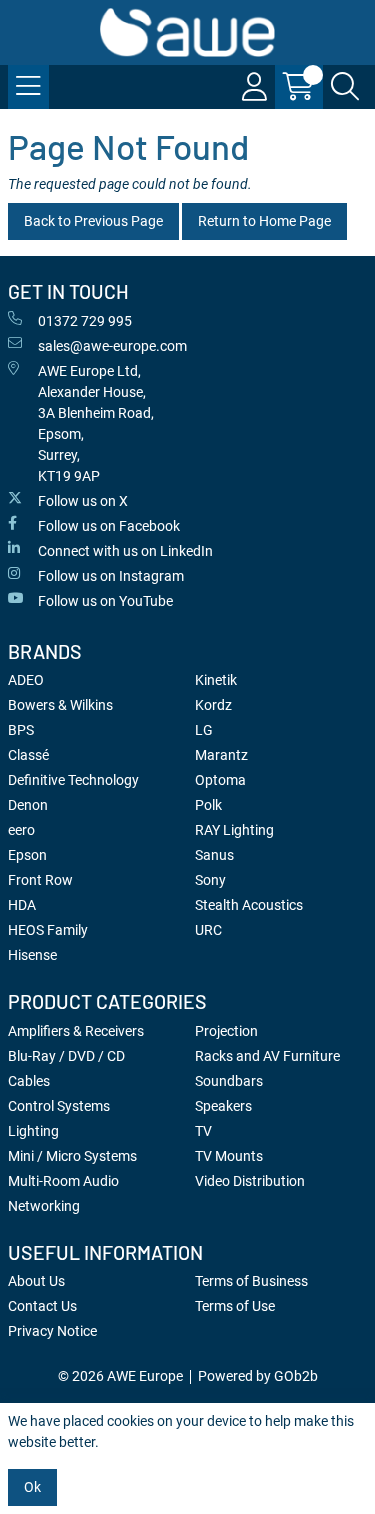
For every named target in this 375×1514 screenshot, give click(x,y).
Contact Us (42, 1306)
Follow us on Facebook (109, 526)
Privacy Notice (52, 1331)
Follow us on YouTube (105, 601)
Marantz (221, 755)
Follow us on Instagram (111, 576)
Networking (44, 1206)
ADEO (26, 680)
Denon (28, 805)
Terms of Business (251, 1281)
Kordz (213, 705)
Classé (28, 755)
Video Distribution (250, 1181)
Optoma (220, 780)
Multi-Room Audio (63, 1181)
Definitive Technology (73, 780)
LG (204, 730)
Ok (32, 1487)
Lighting (33, 1131)
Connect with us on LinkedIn (125, 551)
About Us (36, 1281)
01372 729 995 (85, 321)
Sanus (214, 855)
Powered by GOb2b (258, 1376)
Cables (29, 1081)
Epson (27, 855)
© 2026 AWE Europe (120, 1376)
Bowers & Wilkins (60, 705)
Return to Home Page (264, 221)
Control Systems (59, 1106)
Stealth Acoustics (249, 905)
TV (203, 1131)
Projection (226, 1031)
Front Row (40, 880)
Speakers (223, 1106)
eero (21, 830)
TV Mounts (229, 1156)
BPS (21, 730)
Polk (208, 805)
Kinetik (216, 680)
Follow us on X (83, 501)
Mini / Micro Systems (72, 1156)
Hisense (32, 955)
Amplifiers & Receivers (76, 1031)
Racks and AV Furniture (267, 1056)
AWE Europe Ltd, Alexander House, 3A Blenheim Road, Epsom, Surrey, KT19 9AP (96, 423)
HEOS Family (48, 930)
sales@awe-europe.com (112, 346)
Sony (210, 880)
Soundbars (229, 1081)
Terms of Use (235, 1306)
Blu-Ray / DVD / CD (66, 1056)
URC (208, 930)
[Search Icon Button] (345, 87)
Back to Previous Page (93, 221)
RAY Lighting (234, 830)
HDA (22, 905)
